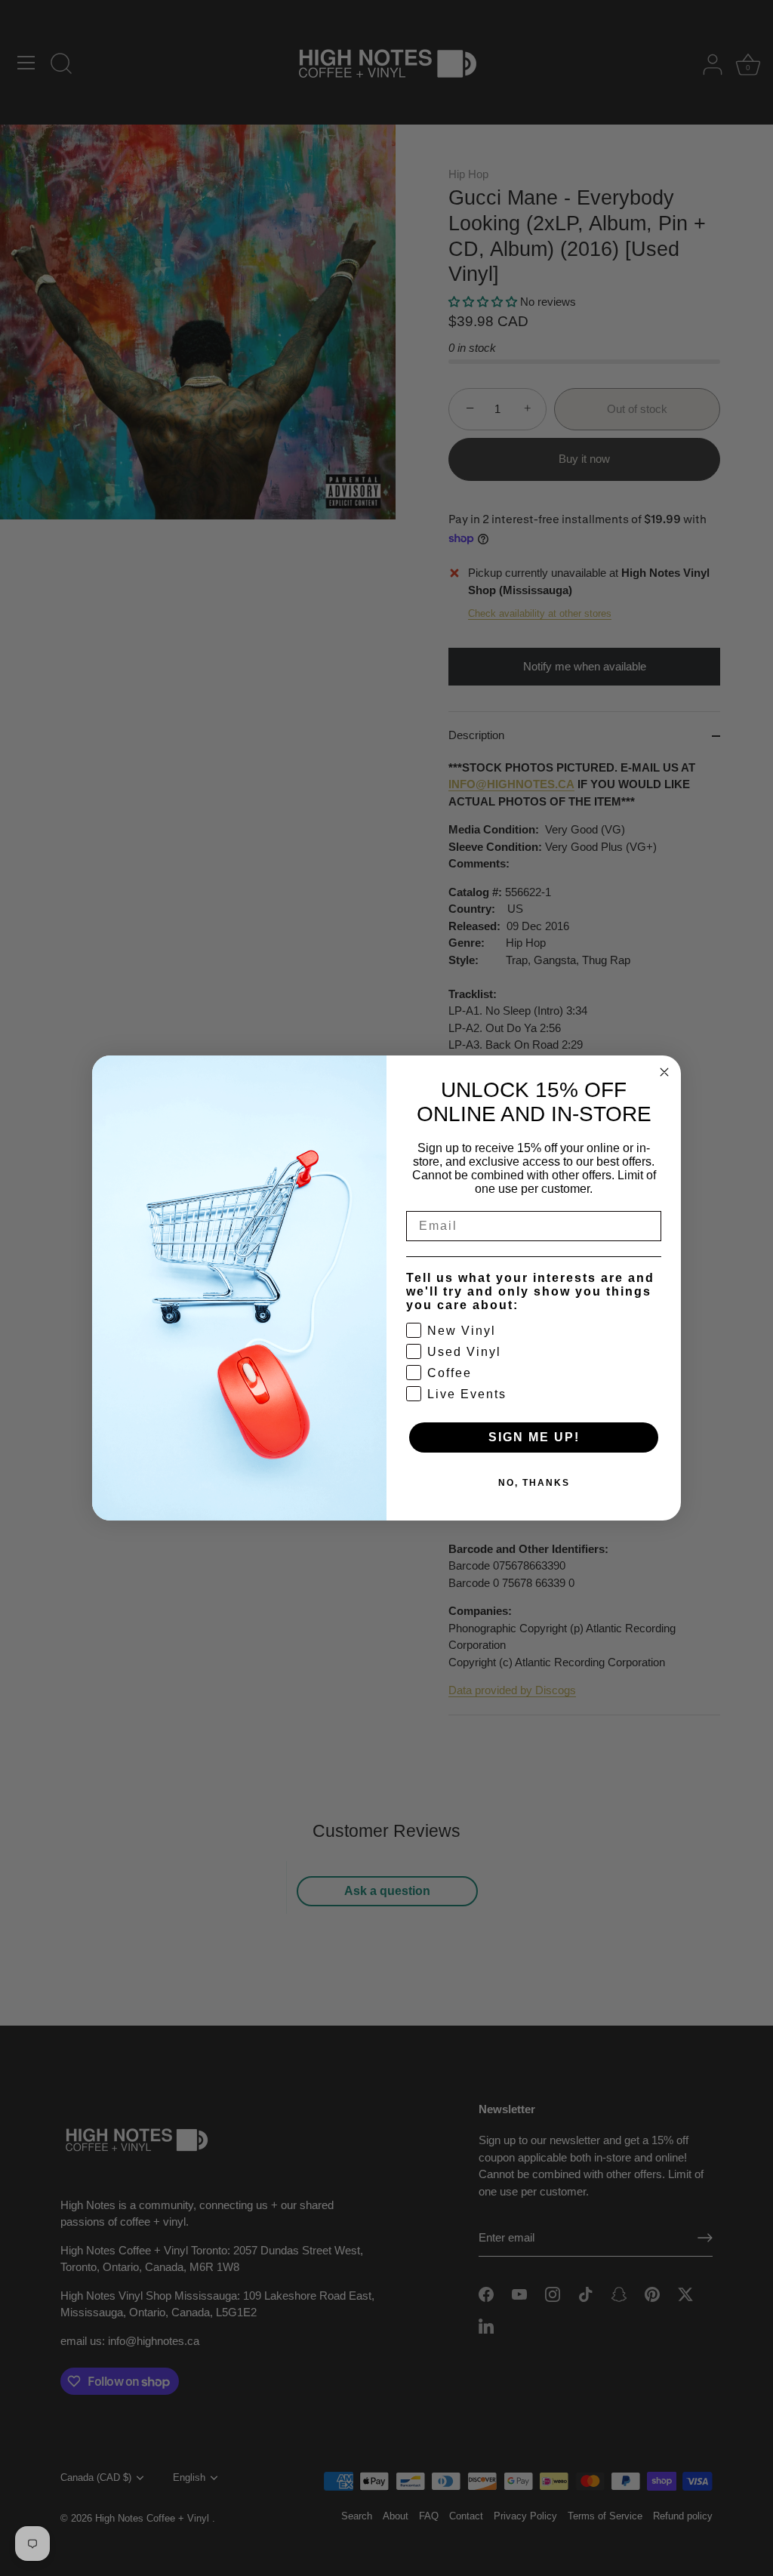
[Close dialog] (664, 1072)
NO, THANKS (534, 1483)
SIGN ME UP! (534, 1437)
